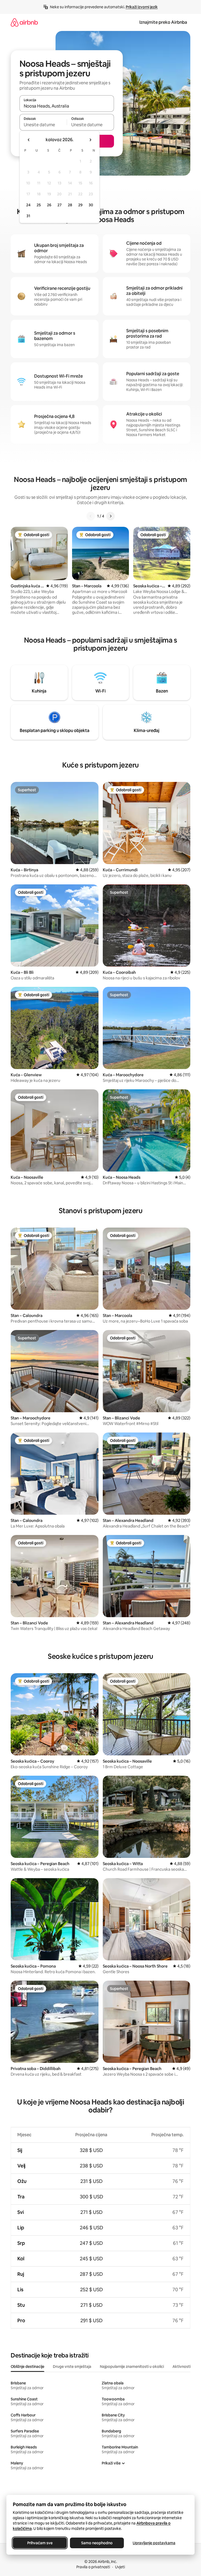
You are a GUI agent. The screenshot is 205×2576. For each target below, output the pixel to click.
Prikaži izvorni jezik (142, 7)
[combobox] (67, 106)
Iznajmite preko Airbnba (163, 22)
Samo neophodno (97, 2543)
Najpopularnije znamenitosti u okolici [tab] (132, 2367)
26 (49, 205)
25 (39, 205)
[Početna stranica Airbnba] (24, 22)
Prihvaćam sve (40, 2543)
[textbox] (43, 125)
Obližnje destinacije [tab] (27, 2367)
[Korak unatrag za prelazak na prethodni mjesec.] (29, 140)
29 (80, 205)
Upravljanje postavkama (154, 2543)
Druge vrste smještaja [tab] (72, 2367)
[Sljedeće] (111, 516)
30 (91, 205)
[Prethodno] (91, 516)
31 (28, 216)
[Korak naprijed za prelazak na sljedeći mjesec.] (90, 140)
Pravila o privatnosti (93, 2567)
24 (28, 205)
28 (70, 205)
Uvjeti (120, 2567)
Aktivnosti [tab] (182, 2367)
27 (60, 205)
